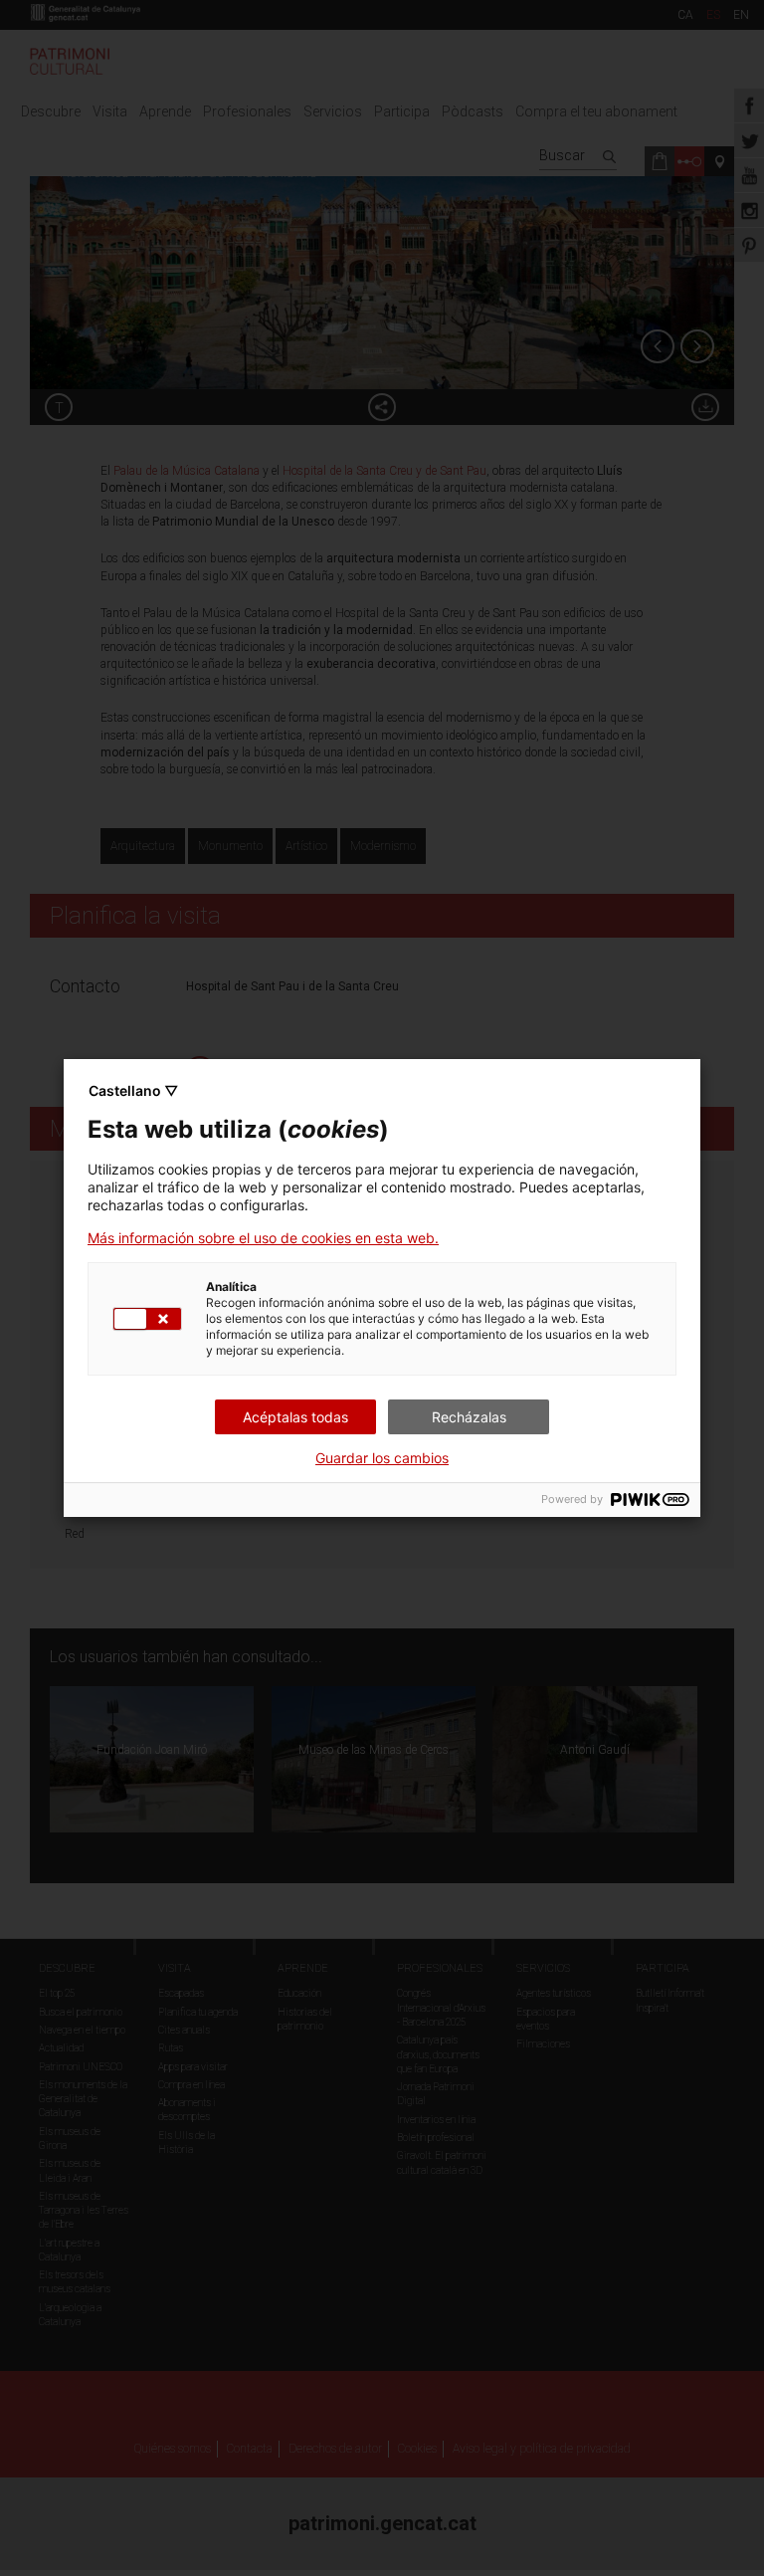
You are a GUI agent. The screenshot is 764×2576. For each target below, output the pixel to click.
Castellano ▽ (133, 1090)
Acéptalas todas (295, 1417)
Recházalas (469, 1417)
